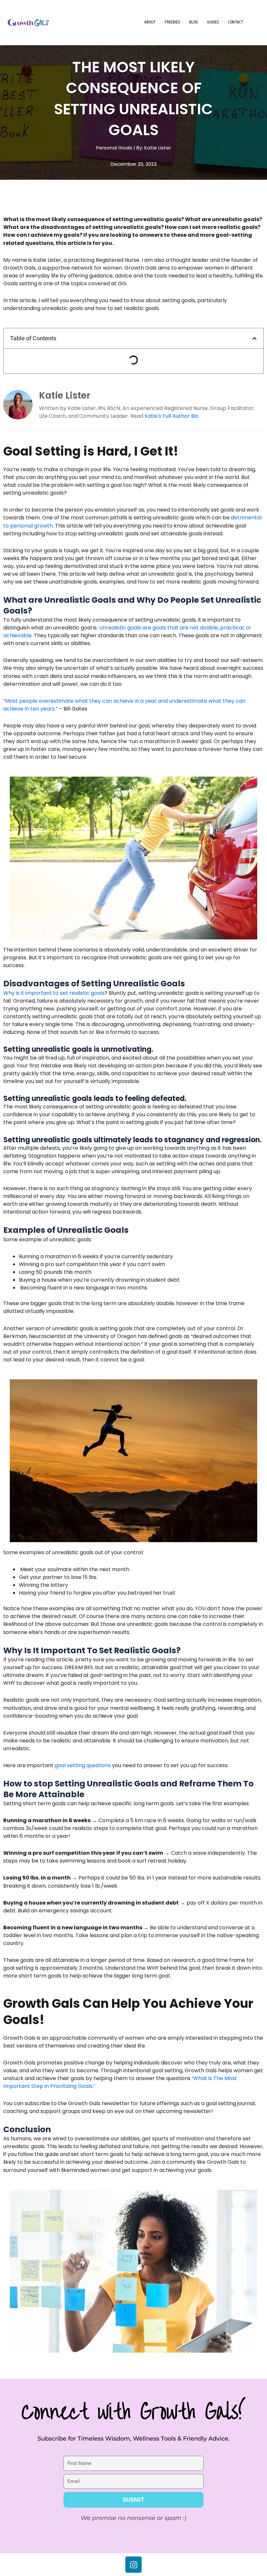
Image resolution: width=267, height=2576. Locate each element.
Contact (236, 22)
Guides (213, 22)
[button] (254, 338)
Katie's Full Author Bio (172, 416)
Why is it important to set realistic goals (54, 993)
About (150, 22)
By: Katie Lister (154, 148)
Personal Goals (114, 148)
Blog (194, 22)
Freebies (172, 22)
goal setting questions (83, 1765)
